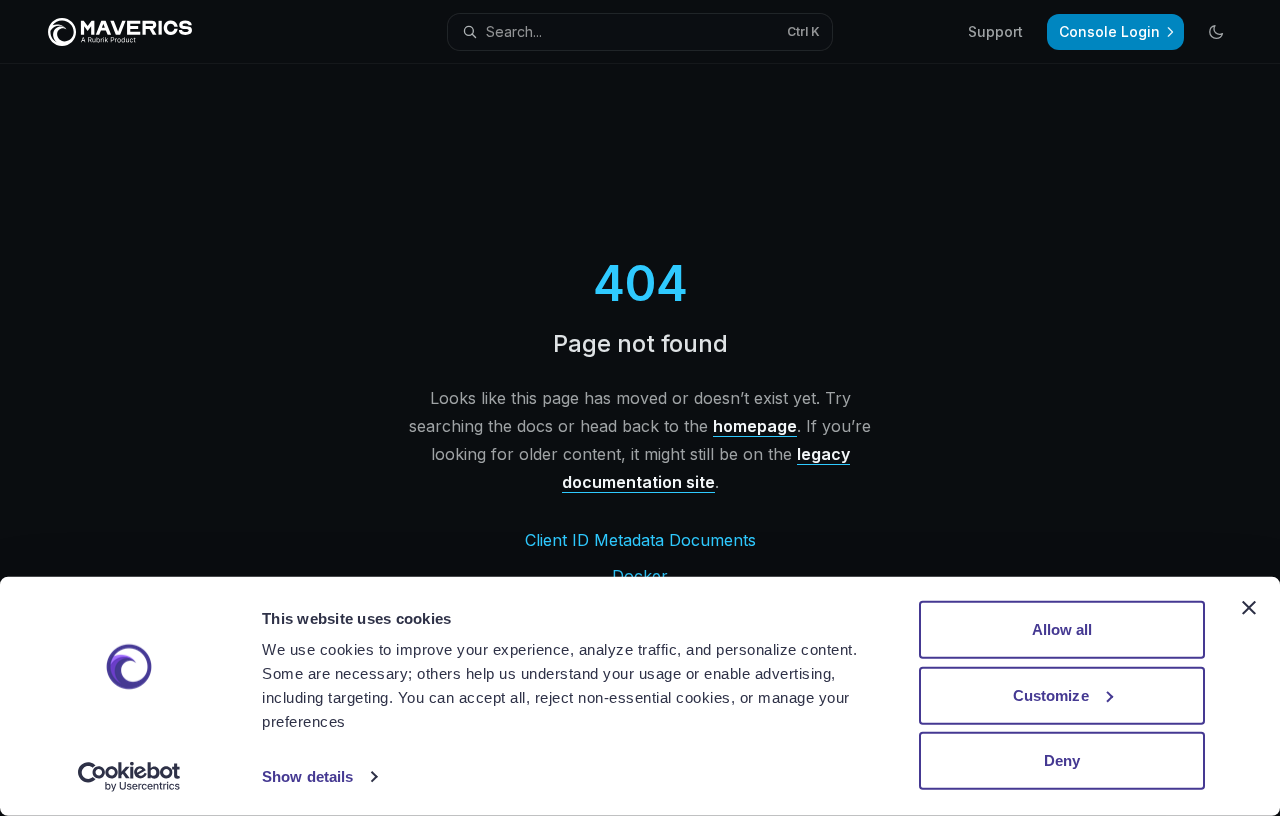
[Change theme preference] (1216, 32)
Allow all (1062, 629)
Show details (307, 776)
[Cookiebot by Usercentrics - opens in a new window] (129, 777)
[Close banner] (1249, 608)
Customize (1051, 694)
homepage (755, 426)
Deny (1062, 760)
